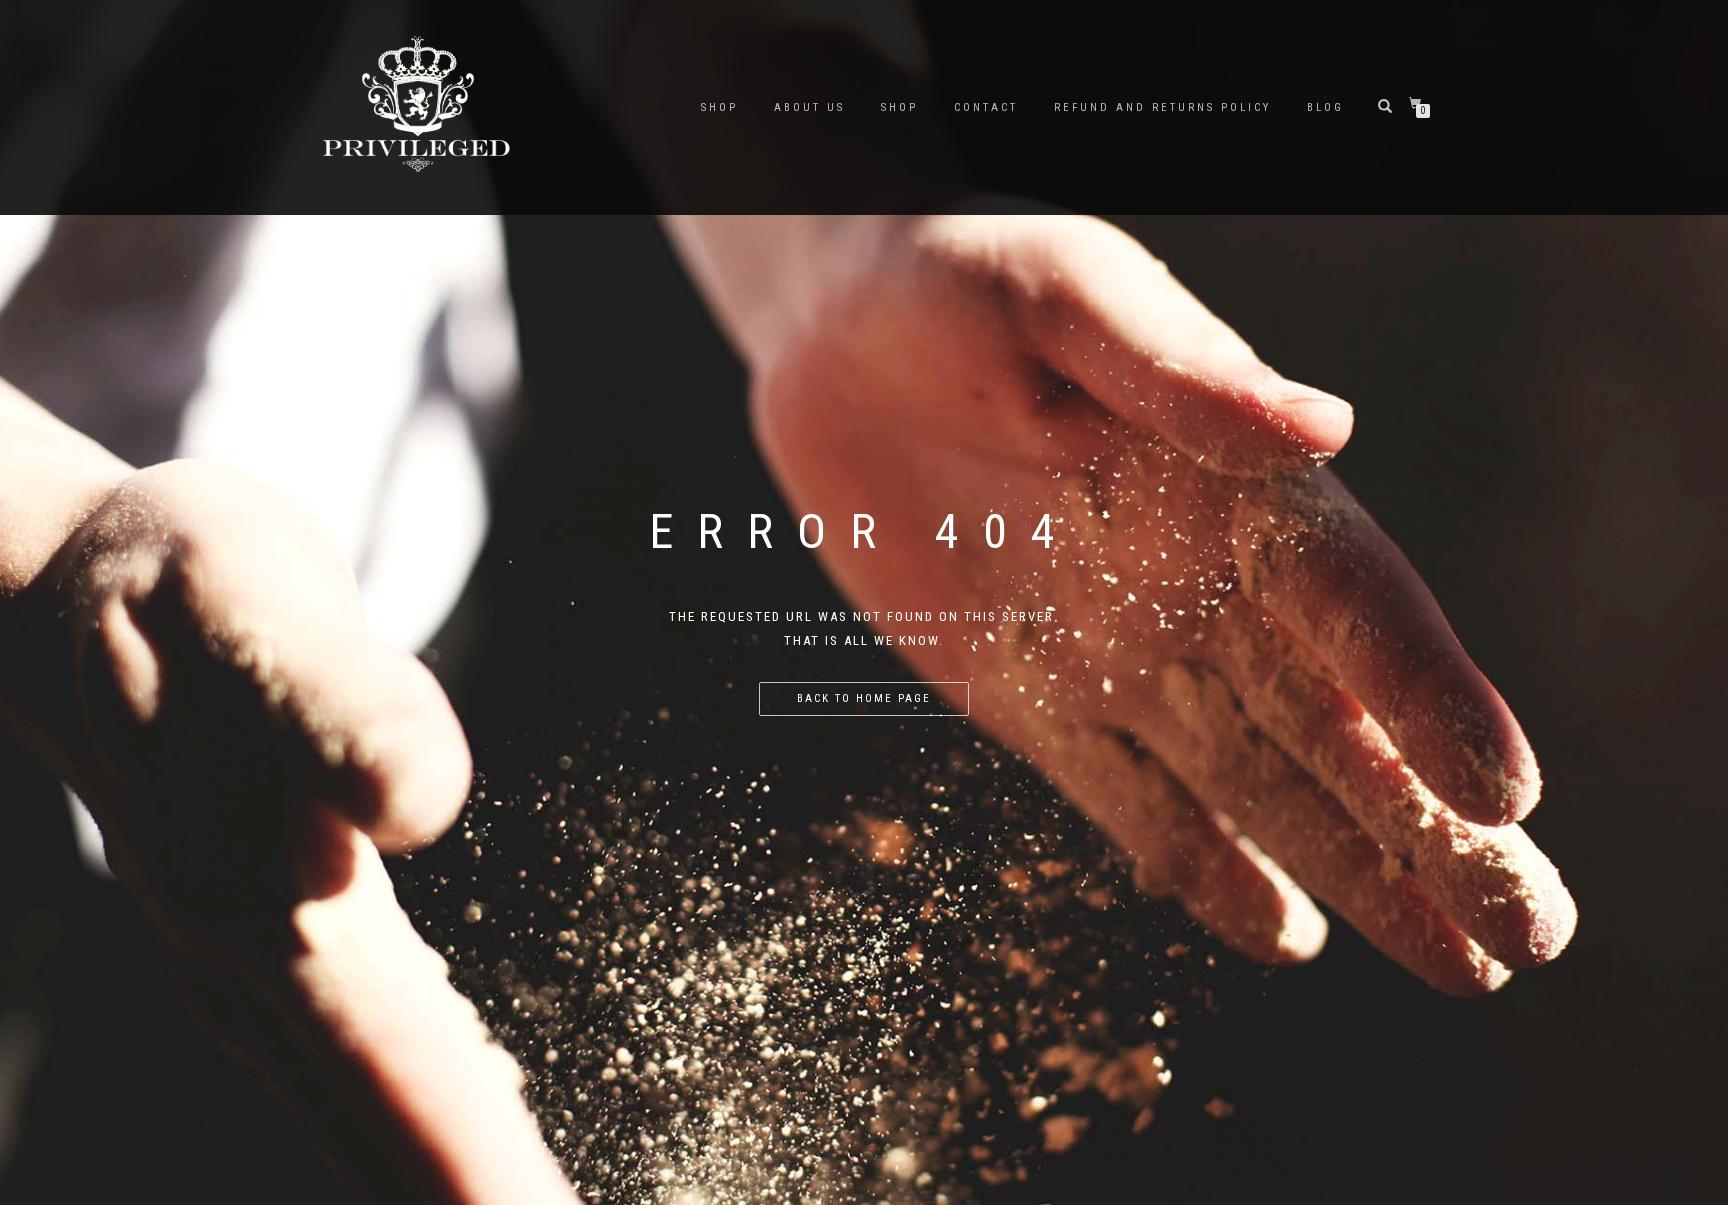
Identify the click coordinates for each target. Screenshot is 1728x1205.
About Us (809, 107)
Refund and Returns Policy (1162, 107)
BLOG (1325, 107)
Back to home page (864, 698)
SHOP (719, 107)
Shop (899, 107)
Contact (986, 107)
